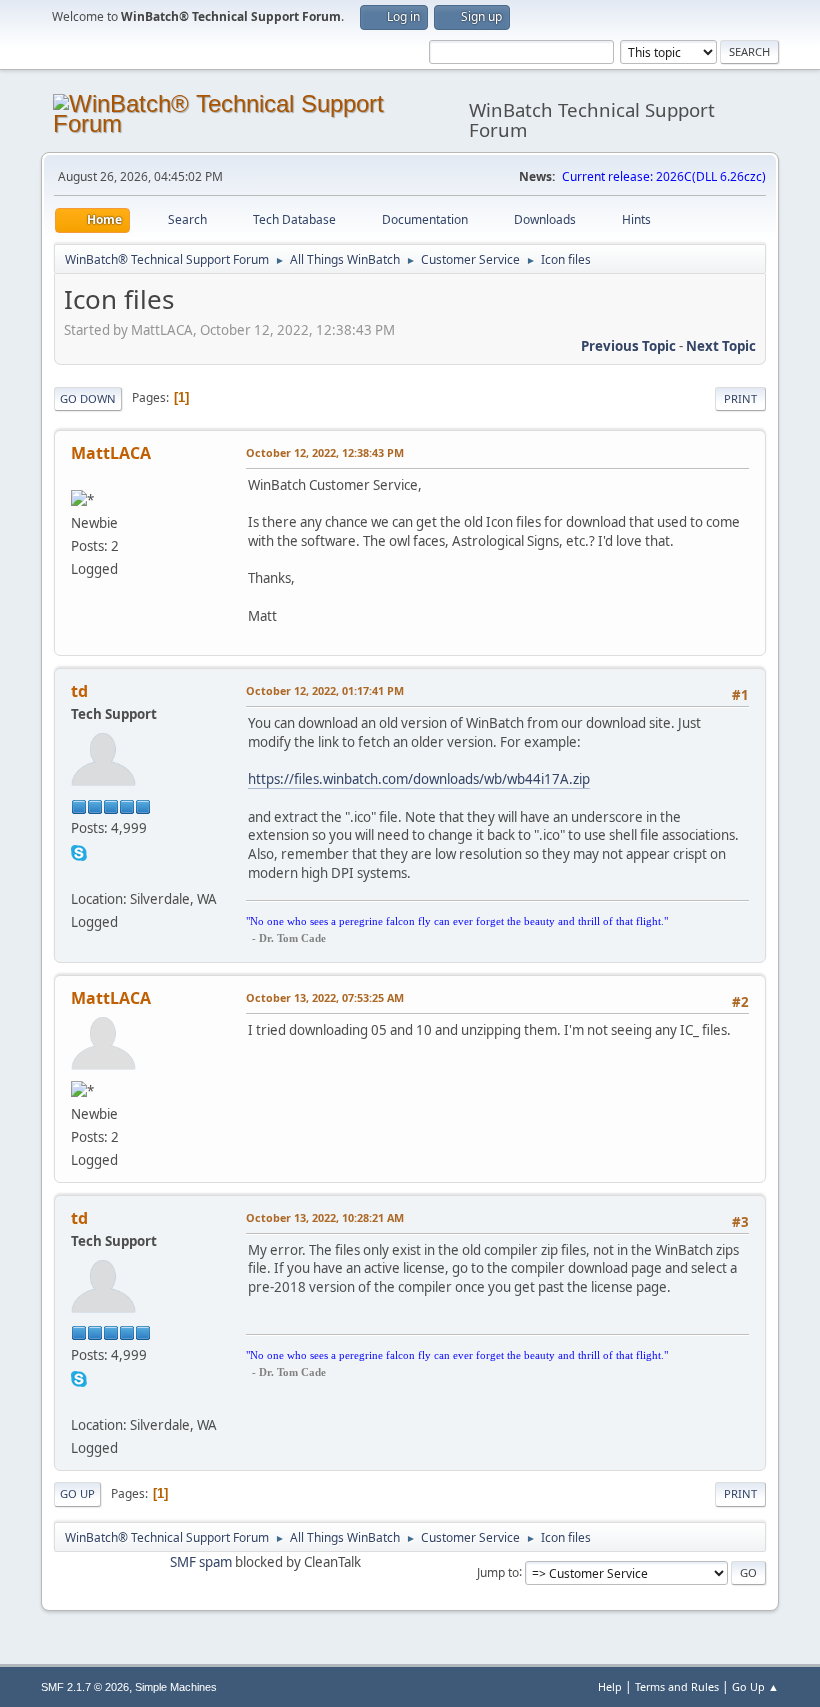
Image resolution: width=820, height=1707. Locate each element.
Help (610, 1686)
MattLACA (111, 453)
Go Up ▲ (755, 1686)
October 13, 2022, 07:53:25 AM (325, 997)
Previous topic (628, 346)
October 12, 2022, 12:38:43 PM (325, 452)
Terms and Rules (677, 1686)
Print (740, 398)
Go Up (77, 1493)
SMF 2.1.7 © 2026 (85, 1687)
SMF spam (201, 1562)
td (79, 691)
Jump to (498, 1571)
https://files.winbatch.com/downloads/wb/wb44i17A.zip (419, 779)
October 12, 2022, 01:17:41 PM (325, 690)
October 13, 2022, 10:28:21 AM (325, 1217)
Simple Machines (176, 1687)
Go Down (88, 398)
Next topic (721, 346)
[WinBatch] (79, 874)
